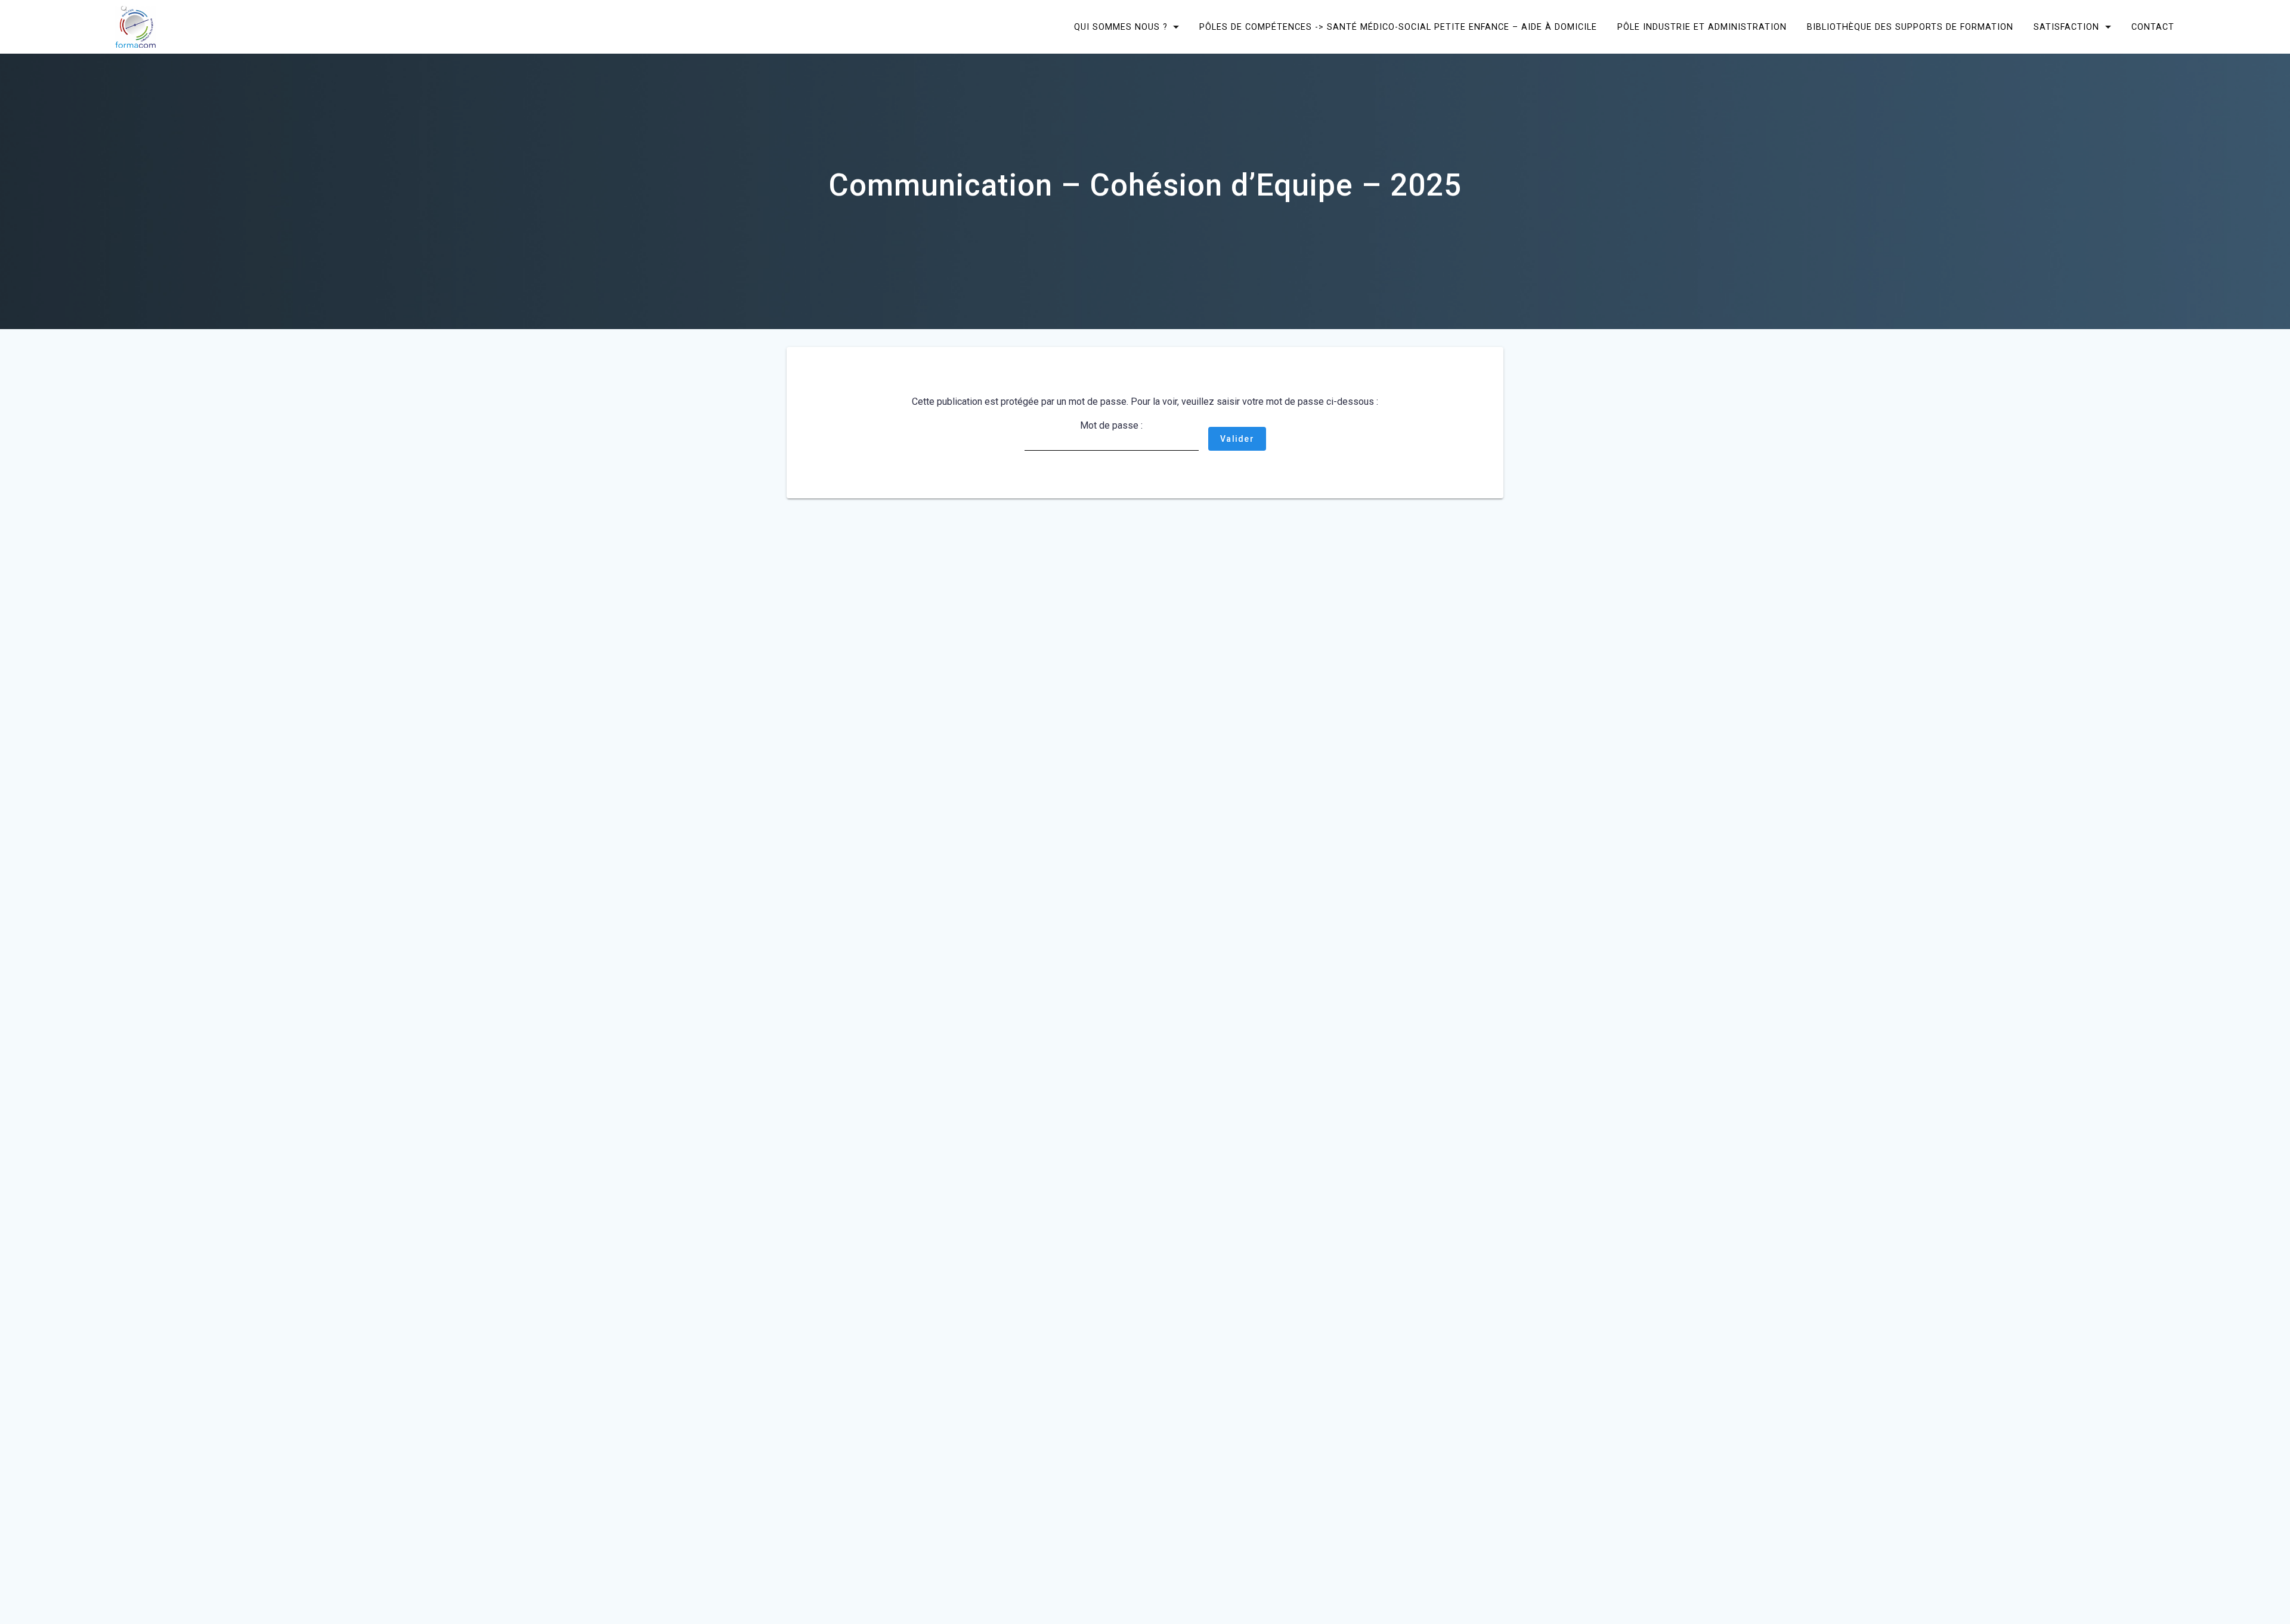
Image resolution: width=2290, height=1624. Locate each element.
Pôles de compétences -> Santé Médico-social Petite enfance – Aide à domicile (1398, 27)
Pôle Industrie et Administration (1702, 27)
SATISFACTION (2066, 27)
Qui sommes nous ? (1121, 27)
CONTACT (2153, 27)
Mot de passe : (1111, 425)
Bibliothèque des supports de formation (1910, 27)
